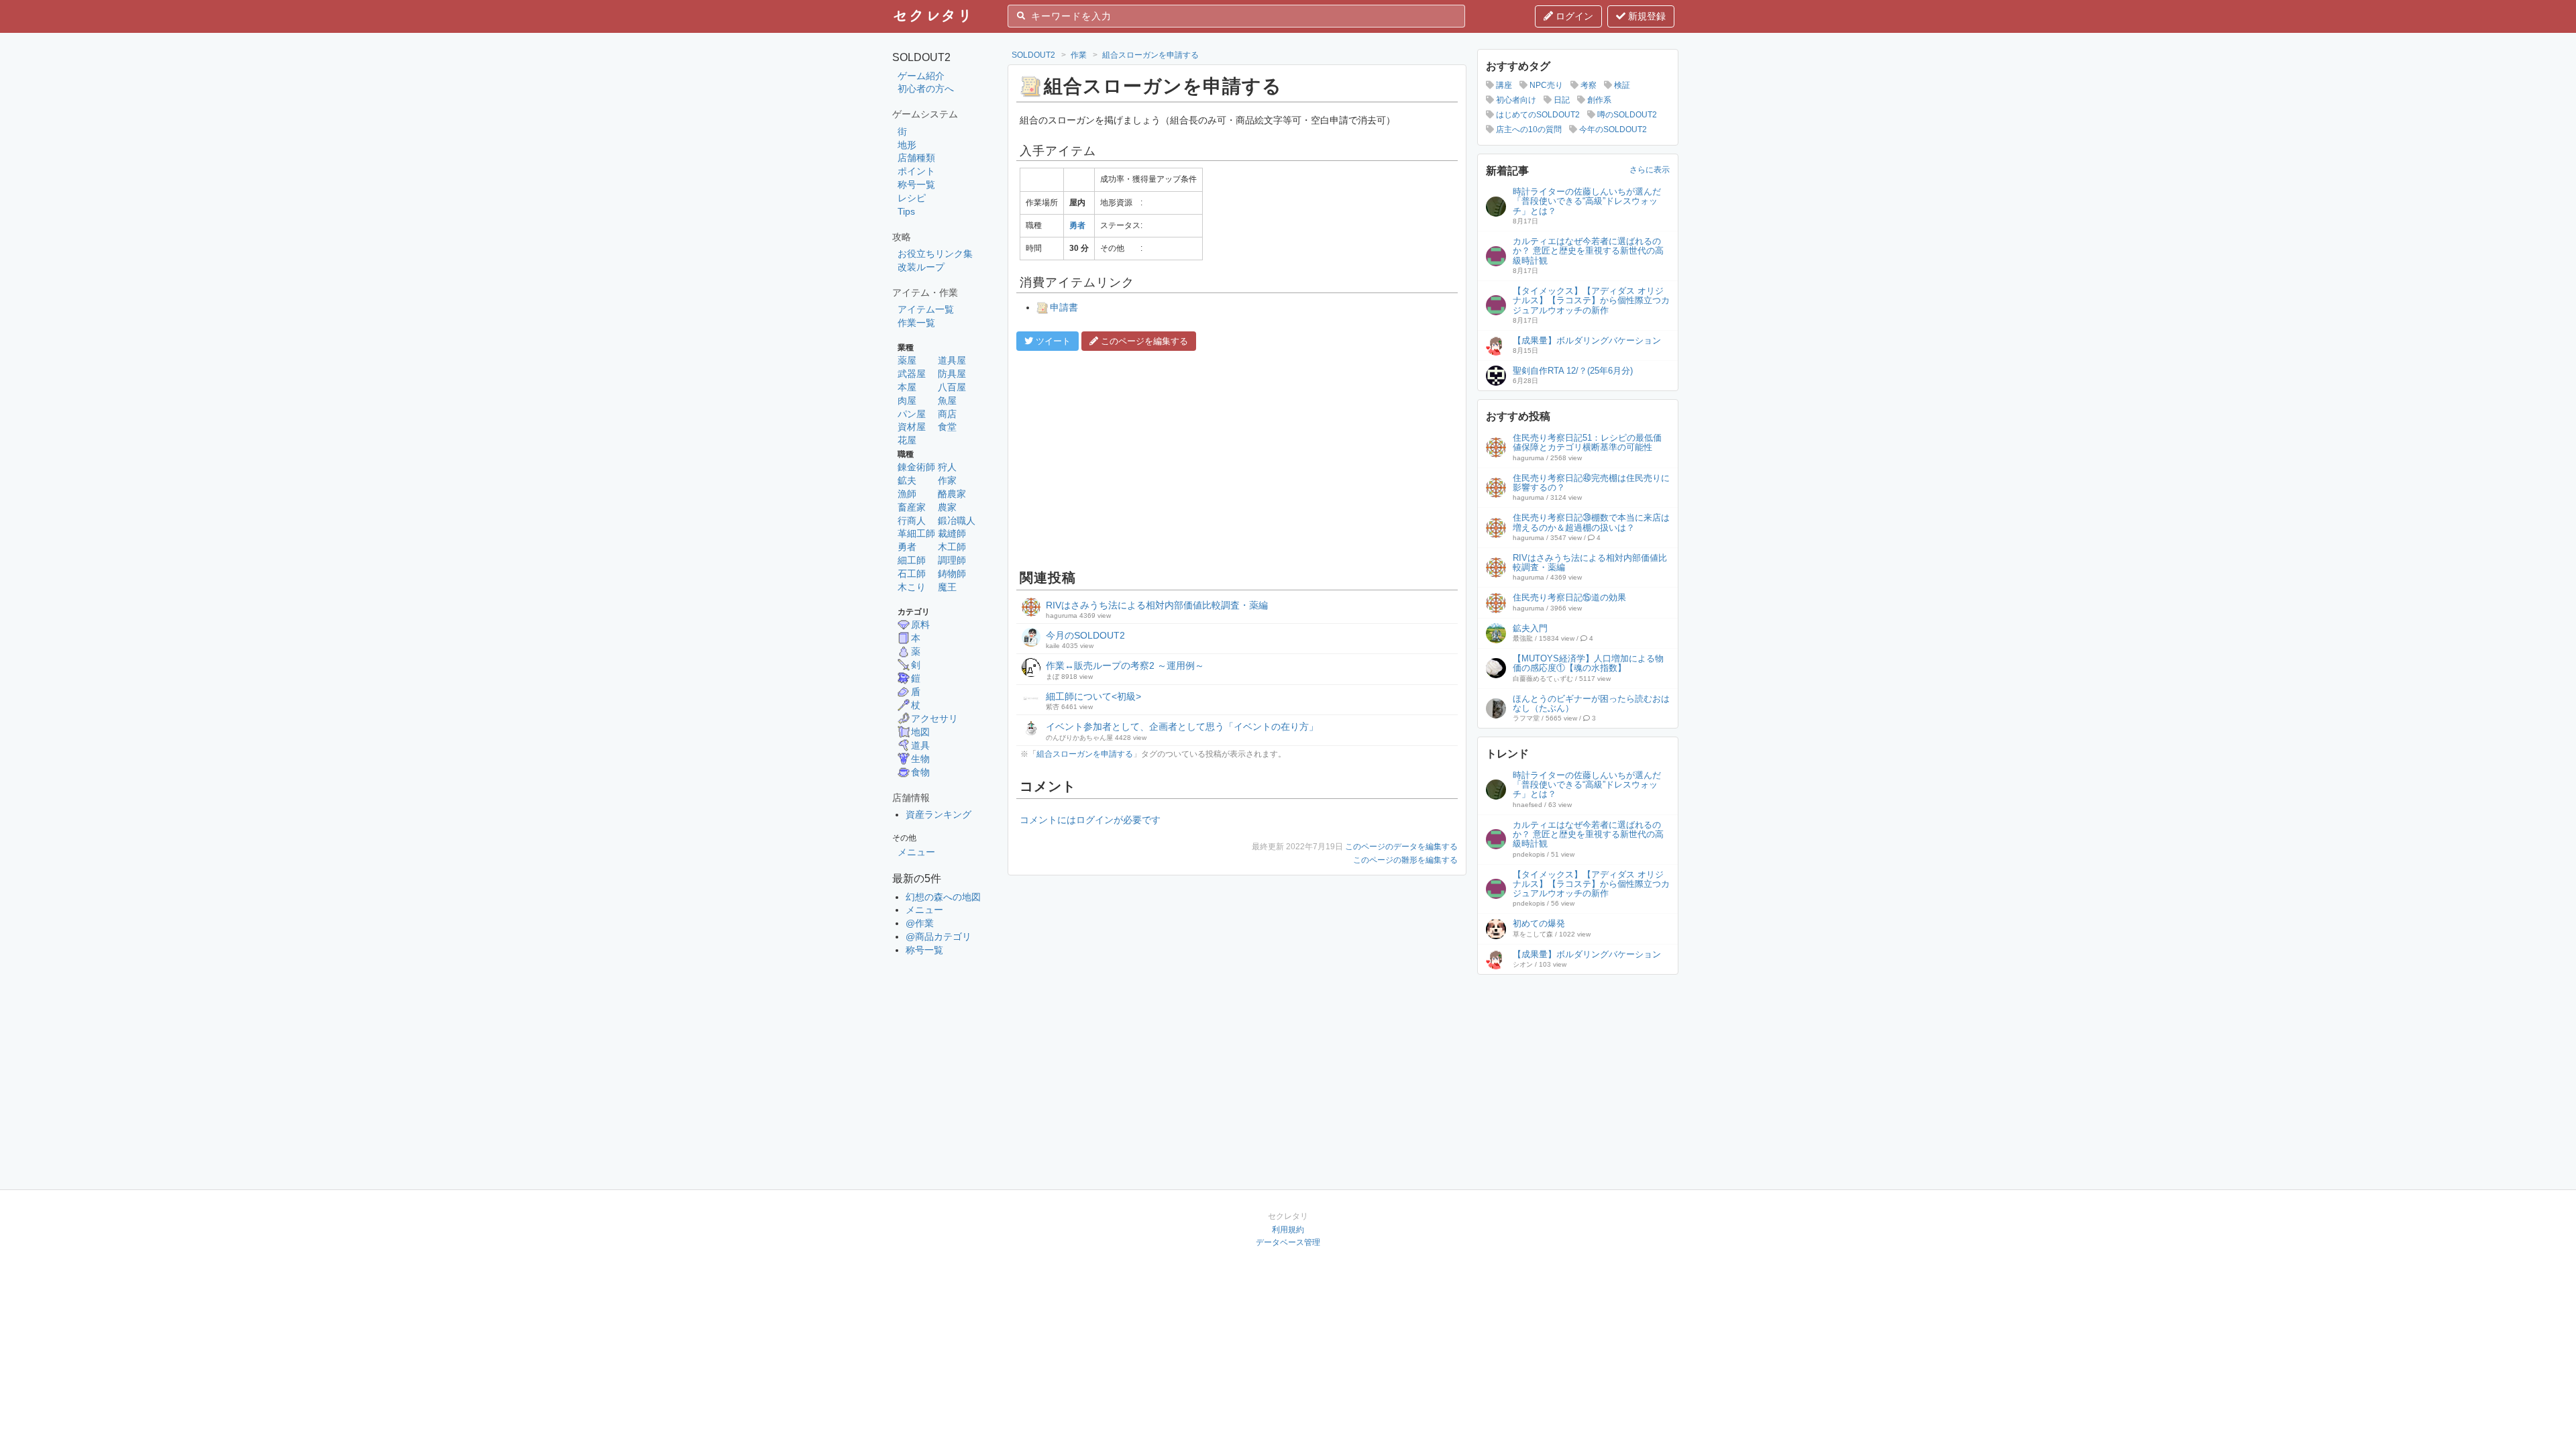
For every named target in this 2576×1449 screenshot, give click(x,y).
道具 (920, 745)
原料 (920, 625)
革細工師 (916, 533)
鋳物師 (952, 574)
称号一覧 (916, 184)
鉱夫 (907, 480)
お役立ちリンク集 (935, 254)
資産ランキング (938, 814)
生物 (920, 759)
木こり (912, 587)
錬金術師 (916, 467)
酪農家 (952, 494)
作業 (1079, 55)
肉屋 (907, 400)
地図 (920, 732)
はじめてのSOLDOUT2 (1537, 115)
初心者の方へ (926, 89)
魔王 (947, 587)
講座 (1503, 85)
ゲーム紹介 (921, 76)
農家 (947, 507)
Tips (906, 211)
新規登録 (1646, 16)
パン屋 (912, 414)
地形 (907, 145)
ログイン (1573, 16)
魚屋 (947, 400)
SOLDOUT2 (1033, 55)
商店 (947, 414)
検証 (1621, 85)
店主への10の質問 (1528, 129)
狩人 (947, 467)
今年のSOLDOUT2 (1612, 129)
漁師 (907, 494)
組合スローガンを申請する (1150, 55)
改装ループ (921, 267)
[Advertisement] (1237, 458)
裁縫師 (952, 533)
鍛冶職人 (957, 521)
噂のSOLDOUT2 (1626, 115)
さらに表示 (1650, 170)
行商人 (912, 521)
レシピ (912, 198)
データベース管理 (1288, 1242)
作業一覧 (916, 323)
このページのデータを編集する (1401, 847)
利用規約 (1288, 1230)
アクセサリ (934, 718)
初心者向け (1515, 100)
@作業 (920, 923)
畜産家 (912, 507)
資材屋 (912, 427)
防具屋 (952, 374)
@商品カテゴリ (938, 936)
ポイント (916, 171)
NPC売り (1545, 85)
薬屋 (907, 360)
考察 (1588, 85)
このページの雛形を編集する (1405, 860)
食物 (920, 772)
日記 (1561, 100)
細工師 (912, 560)
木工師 (952, 547)
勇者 (907, 547)
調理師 (952, 560)
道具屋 (952, 360)
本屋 (907, 387)
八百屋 (952, 387)
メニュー (916, 852)
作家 (947, 480)
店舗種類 (916, 158)
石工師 (912, 574)
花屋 (907, 440)
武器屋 (912, 374)
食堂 (947, 427)
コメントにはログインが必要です (1090, 820)
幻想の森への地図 (943, 897)
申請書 (1064, 307)
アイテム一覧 (926, 309)
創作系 (1598, 100)
